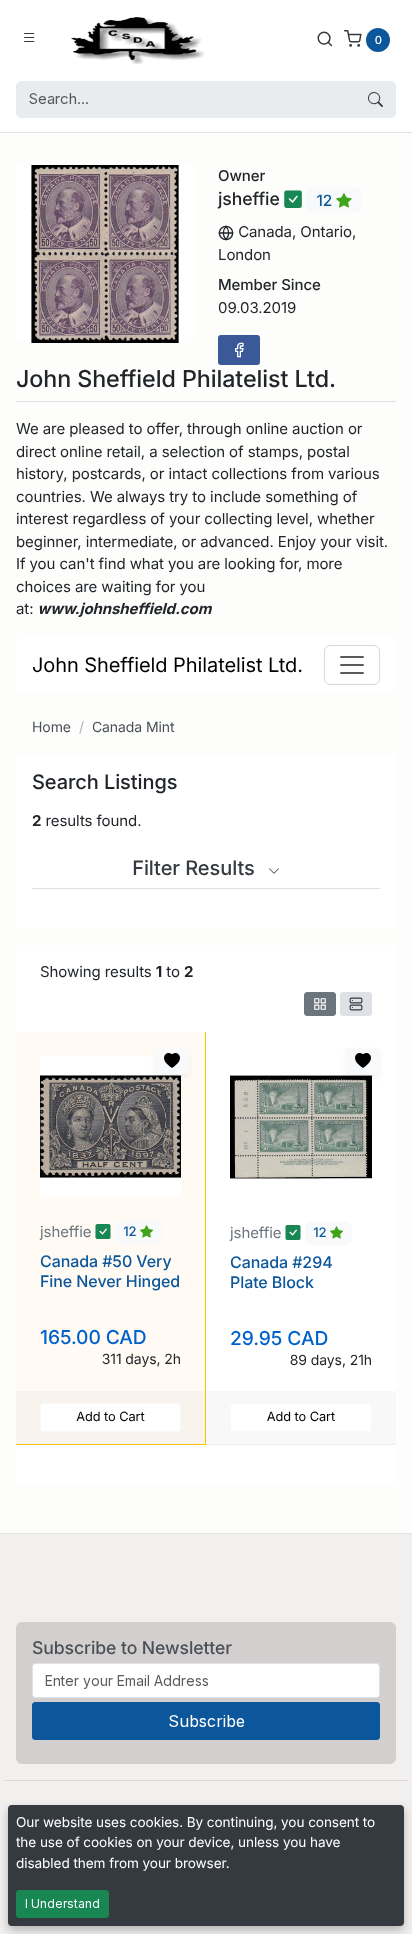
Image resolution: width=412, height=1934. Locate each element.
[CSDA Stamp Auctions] (133, 38)
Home (51, 727)
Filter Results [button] (196, 868)
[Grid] (320, 1004)
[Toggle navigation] (352, 665)
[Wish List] (172, 1061)
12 (326, 200)
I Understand (62, 1903)
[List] (356, 1004)
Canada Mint (133, 727)
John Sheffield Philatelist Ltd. (167, 665)
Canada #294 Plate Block (281, 1271)
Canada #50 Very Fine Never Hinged (110, 1270)
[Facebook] (239, 350)
